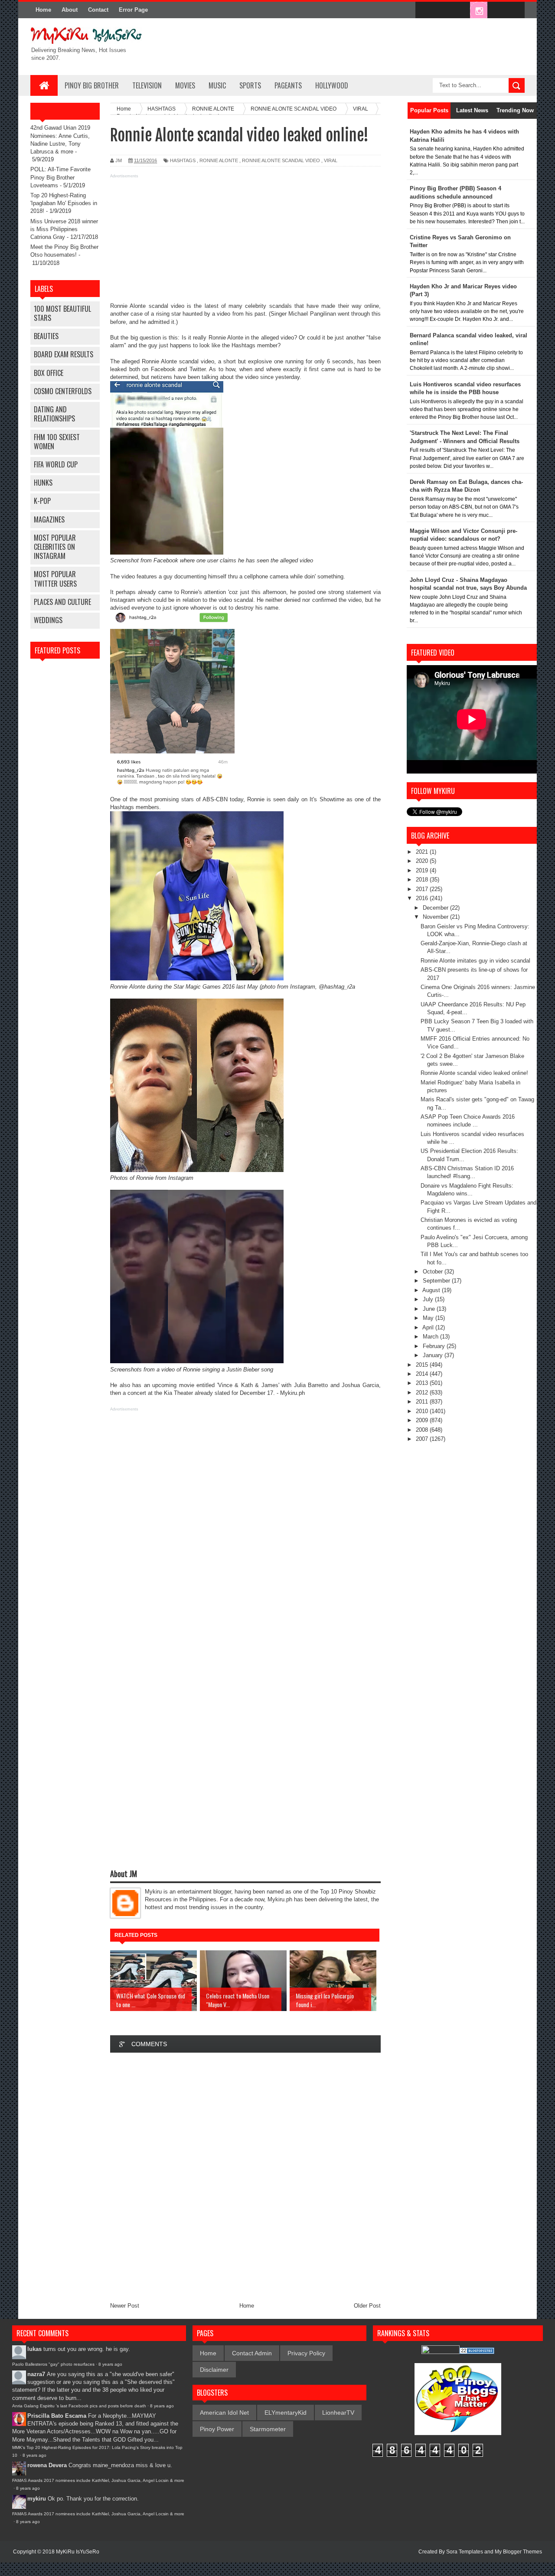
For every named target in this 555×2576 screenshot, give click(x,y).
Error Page (133, 10)
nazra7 (36, 2374)
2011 (423, 1402)
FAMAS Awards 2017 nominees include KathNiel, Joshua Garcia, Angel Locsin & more (98, 2480)
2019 (423, 870)
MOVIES (185, 85)
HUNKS (43, 483)
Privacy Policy (306, 2353)
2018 (423, 880)
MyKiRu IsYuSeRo (78, 2552)
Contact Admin (252, 2353)
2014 (423, 1374)
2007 (423, 1439)
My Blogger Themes (518, 2552)
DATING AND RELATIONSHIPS (54, 414)
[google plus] (515, 10)
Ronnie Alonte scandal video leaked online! (474, 1073)
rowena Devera (47, 2465)
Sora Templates (465, 2552)
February (435, 1346)
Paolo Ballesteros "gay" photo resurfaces (53, 2364)
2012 (423, 1392)
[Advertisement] (245, 242)
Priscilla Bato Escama (57, 2416)
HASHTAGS (183, 160)
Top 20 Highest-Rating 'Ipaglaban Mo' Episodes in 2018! (64, 203)
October (434, 1272)
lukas (34, 2349)
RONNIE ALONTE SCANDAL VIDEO (281, 160)
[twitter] (442, 10)
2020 (423, 861)
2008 (423, 1430)
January (434, 1355)
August (432, 1290)
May (429, 1318)
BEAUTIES (46, 336)
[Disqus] (245, 2175)
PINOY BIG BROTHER (92, 85)
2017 (423, 889)
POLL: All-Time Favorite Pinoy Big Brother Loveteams (60, 177)
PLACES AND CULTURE (62, 602)
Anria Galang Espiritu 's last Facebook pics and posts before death (79, 2406)
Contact (98, 10)
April (429, 1327)
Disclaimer (214, 2370)
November (436, 917)
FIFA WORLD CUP (56, 464)
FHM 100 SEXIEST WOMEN (57, 442)
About (70, 10)
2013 (423, 1383)
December (436, 908)
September (437, 1281)
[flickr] (460, 10)
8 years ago (110, 2364)
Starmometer (268, 2429)
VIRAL (331, 160)
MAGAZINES (49, 519)
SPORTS (250, 85)
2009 (423, 1420)
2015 (423, 1365)
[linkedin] (497, 10)
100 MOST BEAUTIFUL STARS (62, 313)
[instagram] (479, 10)
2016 (423, 898)
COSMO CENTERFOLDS (63, 391)
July (429, 1299)
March (431, 1337)
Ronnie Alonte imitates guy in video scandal (475, 961)
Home (43, 10)
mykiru (37, 2499)
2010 (423, 1411)
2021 (423, 852)
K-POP (42, 501)
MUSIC (217, 85)
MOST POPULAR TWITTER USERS (55, 579)
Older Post (367, 2306)
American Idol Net (224, 2413)
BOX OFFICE (49, 373)
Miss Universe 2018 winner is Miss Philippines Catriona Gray (64, 229)
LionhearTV (338, 2413)
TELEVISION (147, 85)
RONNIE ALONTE (219, 160)
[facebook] (424, 10)
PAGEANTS (288, 85)
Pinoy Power (217, 2429)
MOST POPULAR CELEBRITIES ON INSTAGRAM (55, 547)
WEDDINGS (48, 620)
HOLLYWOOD (332, 85)
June (430, 1309)
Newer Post (125, 2306)
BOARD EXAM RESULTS (64, 354)
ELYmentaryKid (286, 2413)
